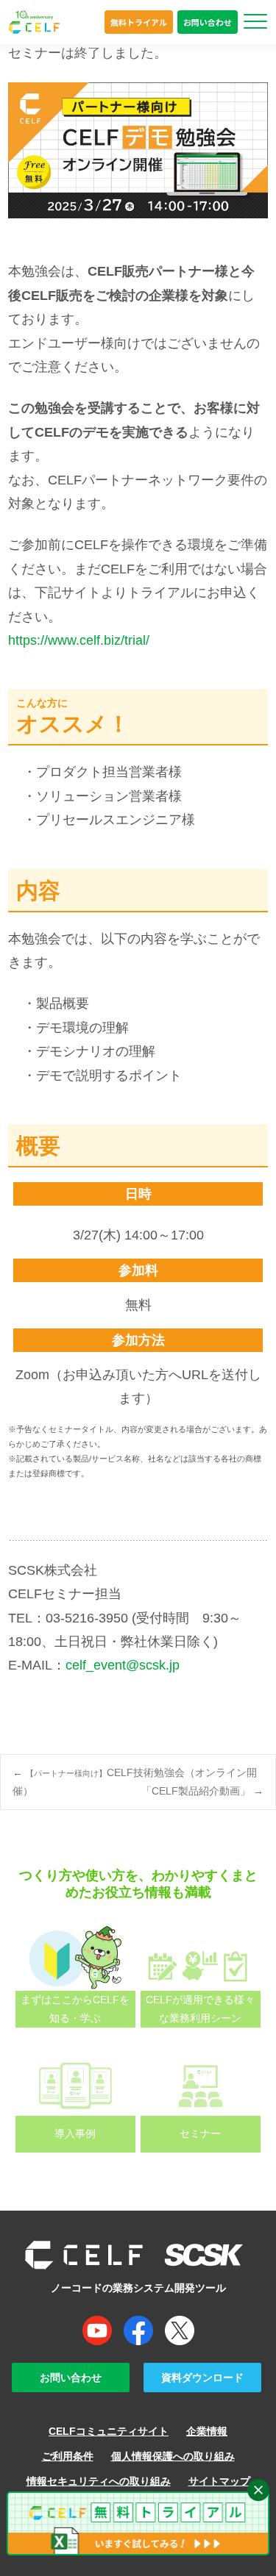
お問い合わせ (208, 22)
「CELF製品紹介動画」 (202, 1791)
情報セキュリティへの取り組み (99, 2481)
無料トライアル (139, 22)
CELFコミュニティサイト (109, 2431)
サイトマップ (219, 2481)
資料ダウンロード (202, 2378)
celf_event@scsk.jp (123, 1665)
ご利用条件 (68, 2456)
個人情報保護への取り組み (173, 2456)
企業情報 (207, 2431)
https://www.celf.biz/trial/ (79, 640)
